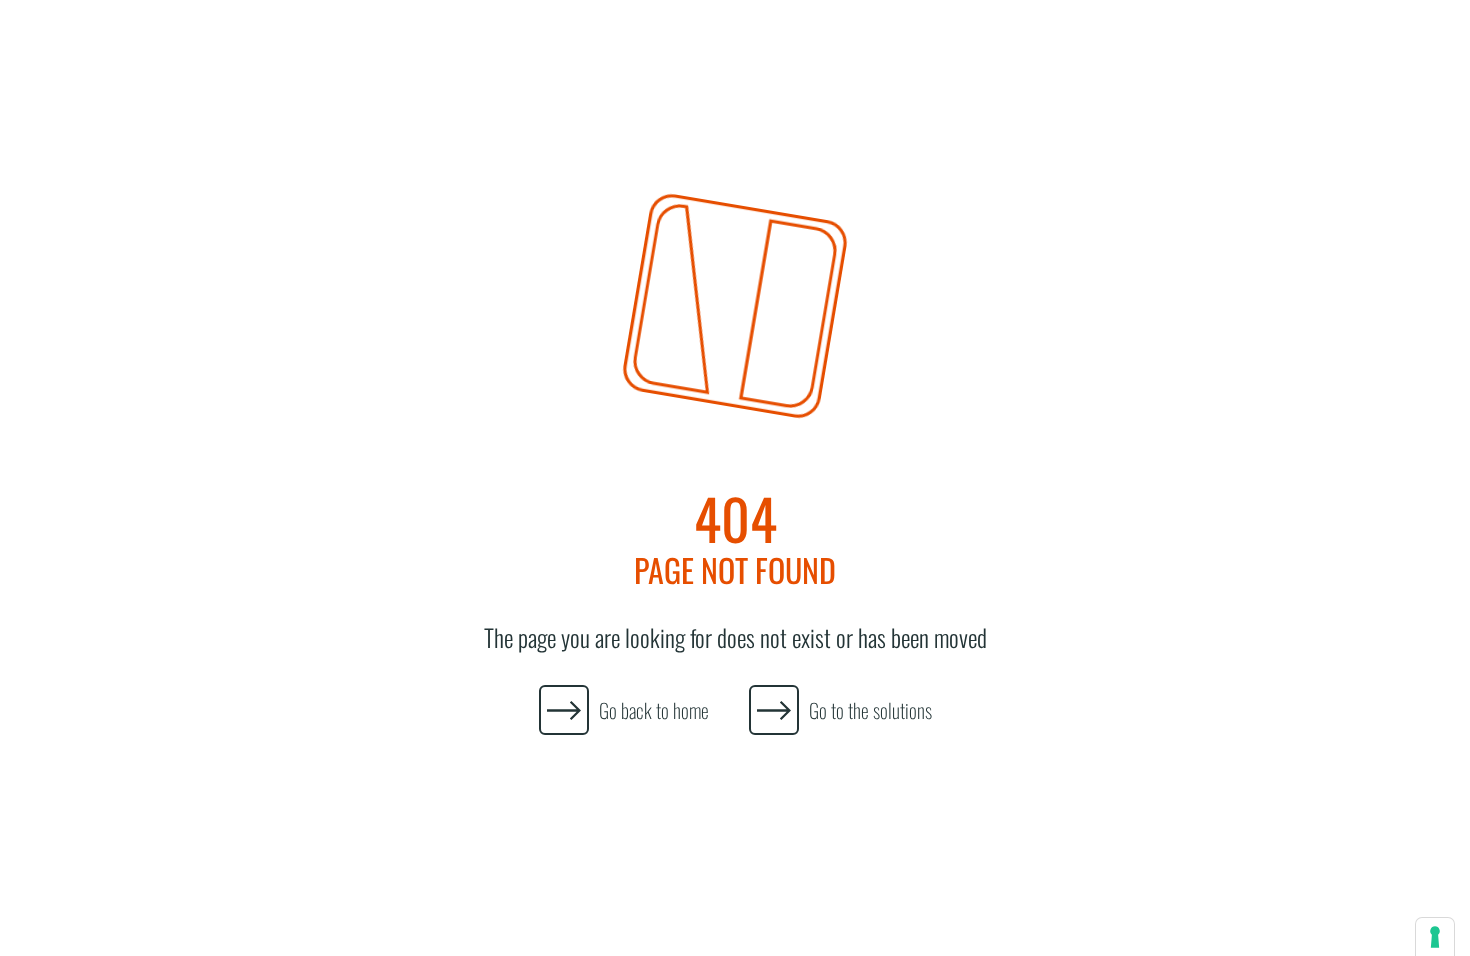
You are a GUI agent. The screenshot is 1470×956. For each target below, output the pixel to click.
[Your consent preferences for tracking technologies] (1435, 937)
